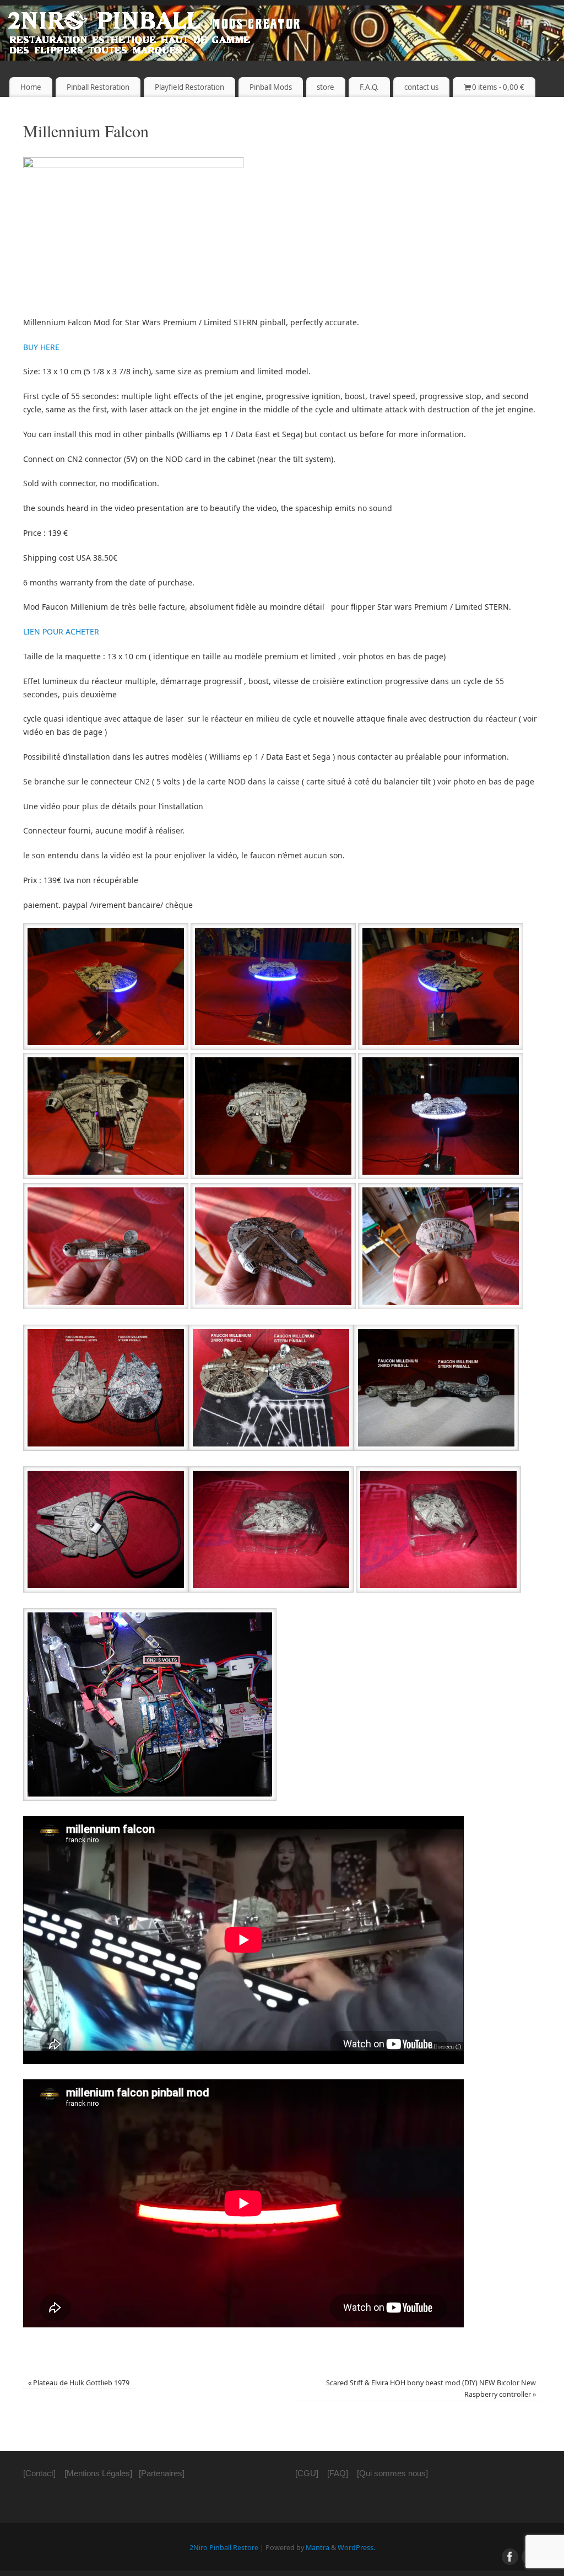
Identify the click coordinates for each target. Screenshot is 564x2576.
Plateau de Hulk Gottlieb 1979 (79, 2383)
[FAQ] (338, 2473)
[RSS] (547, 24)
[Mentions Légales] (98, 2473)
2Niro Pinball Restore (224, 2548)
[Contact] (39, 2473)
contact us (421, 87)
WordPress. (356, 2548)
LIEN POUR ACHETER (61, 631)
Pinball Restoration (98, 87)
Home (31, 87)
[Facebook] (509, 24)
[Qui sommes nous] (392, 2473)
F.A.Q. (369, 87)
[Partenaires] (162, 2473)
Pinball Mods (271, 87)
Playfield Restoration (189, 87)
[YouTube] (528, 24)
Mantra (318, 2548)
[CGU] (307, 2473)
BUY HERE (41, 347)
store (326, 87)
